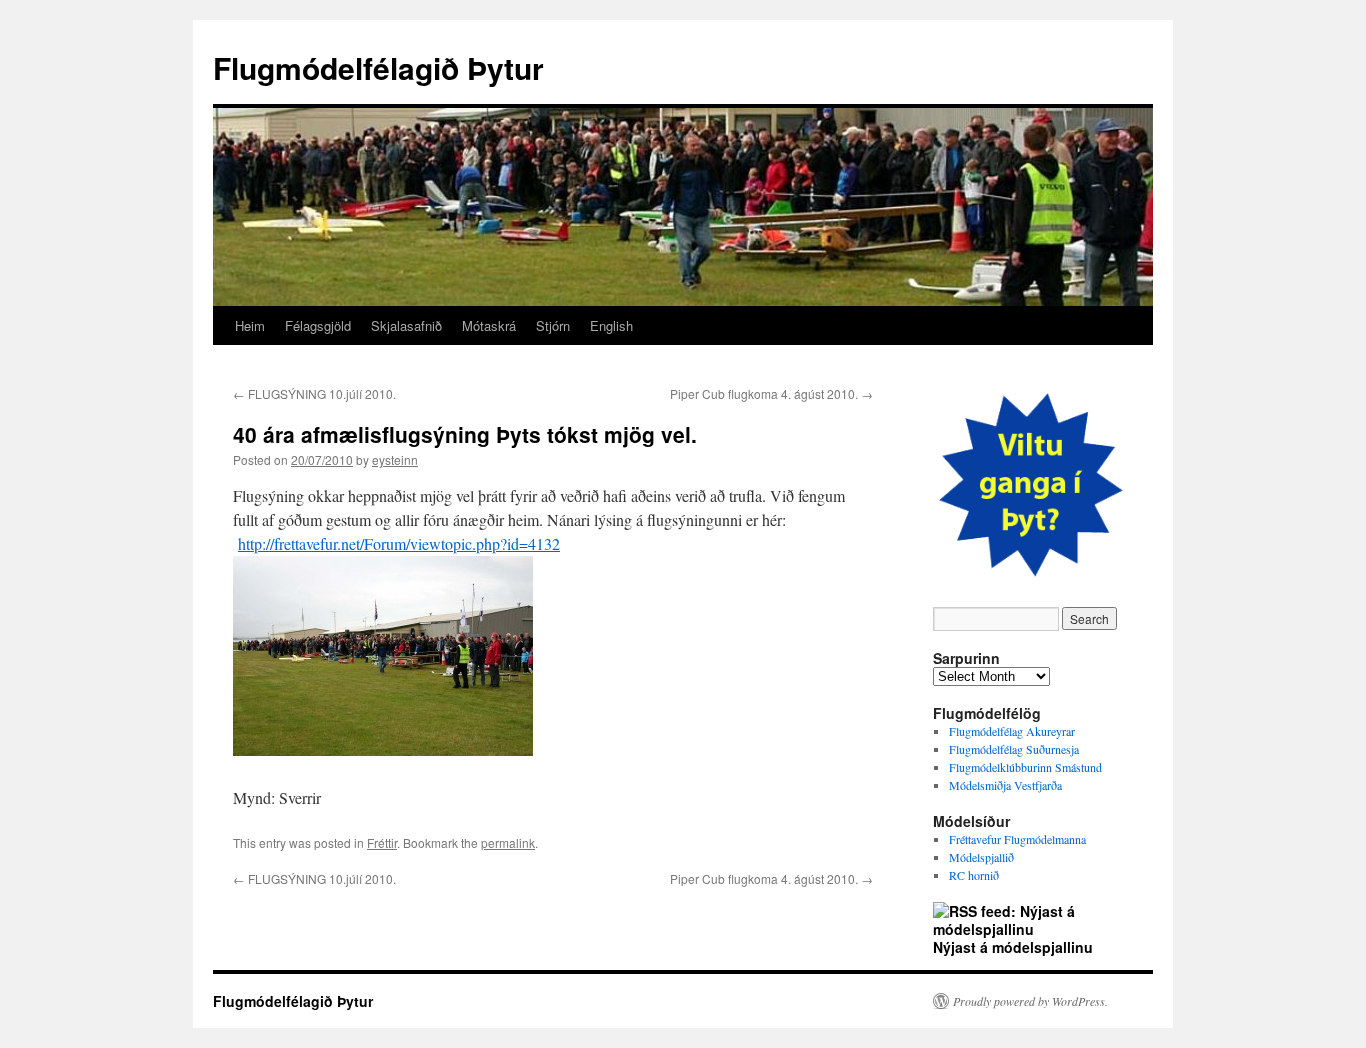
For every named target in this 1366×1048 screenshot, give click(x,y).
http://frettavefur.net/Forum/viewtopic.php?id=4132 (399, 543)
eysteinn (395, 459)
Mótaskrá (489, 325)
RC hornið (974, 875)
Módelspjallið (981, 857)
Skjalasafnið (406, 325)
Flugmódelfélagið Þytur (378, 67)
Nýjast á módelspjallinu (1013, 947)
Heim (250, 325)
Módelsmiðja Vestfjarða (1005, 785)
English (611, 325)
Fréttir (382, 842)
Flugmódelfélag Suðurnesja (1014, 749)
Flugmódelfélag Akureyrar (1012, 731)
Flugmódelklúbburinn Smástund (1025, 767)
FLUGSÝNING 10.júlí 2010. (314, 393)
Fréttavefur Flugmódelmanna (1017, 839)
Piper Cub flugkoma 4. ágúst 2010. (771, 393)
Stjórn (553, 325)
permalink (508, 842)
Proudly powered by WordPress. (1030, 1001)
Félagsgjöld (318, 325)
